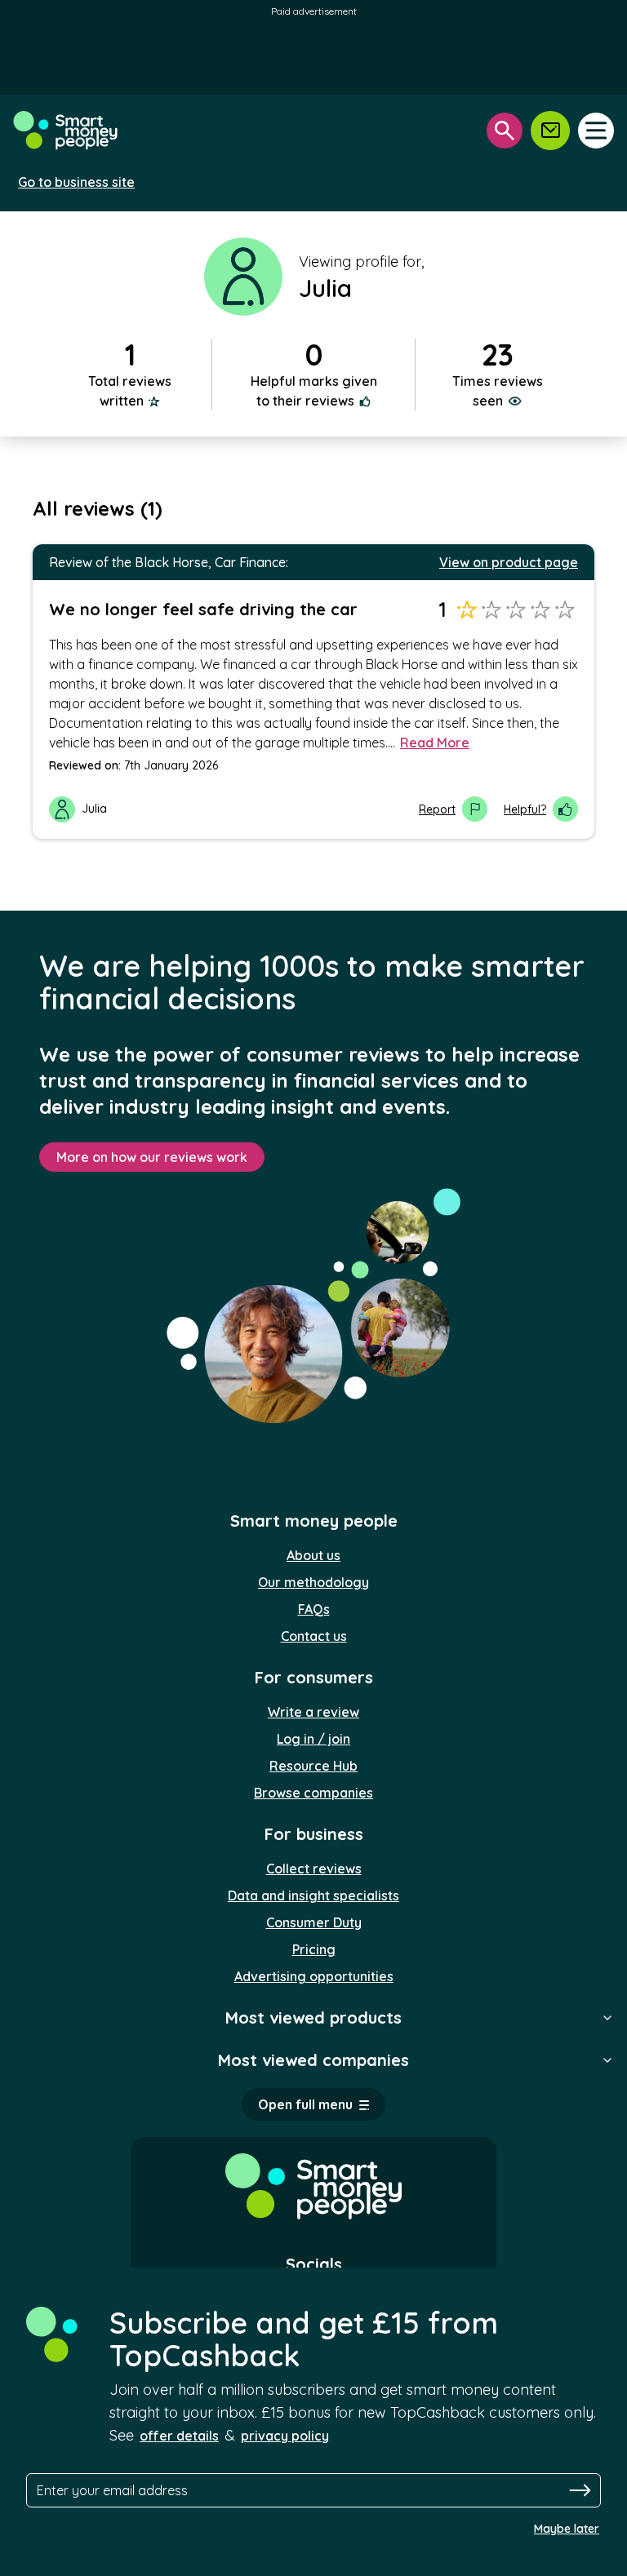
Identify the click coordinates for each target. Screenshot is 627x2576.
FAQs (314, 1609)
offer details (179, 2436)
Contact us (314, 1636)
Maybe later (567, 2529)
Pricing (314, 1949)
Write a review (313, 1712)
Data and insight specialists (313, 1895)
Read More (435, 743)
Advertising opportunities (314, 1976)
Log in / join (313, 1739)
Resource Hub (313, 1766)
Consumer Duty (314, 1922)
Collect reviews (314, 1869)
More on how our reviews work (152, 1157)
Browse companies (313, 1793)
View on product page (509, 562)
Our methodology (313, 1582)
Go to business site (76, 182)
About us (313, 1555)
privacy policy (285, 2436)
